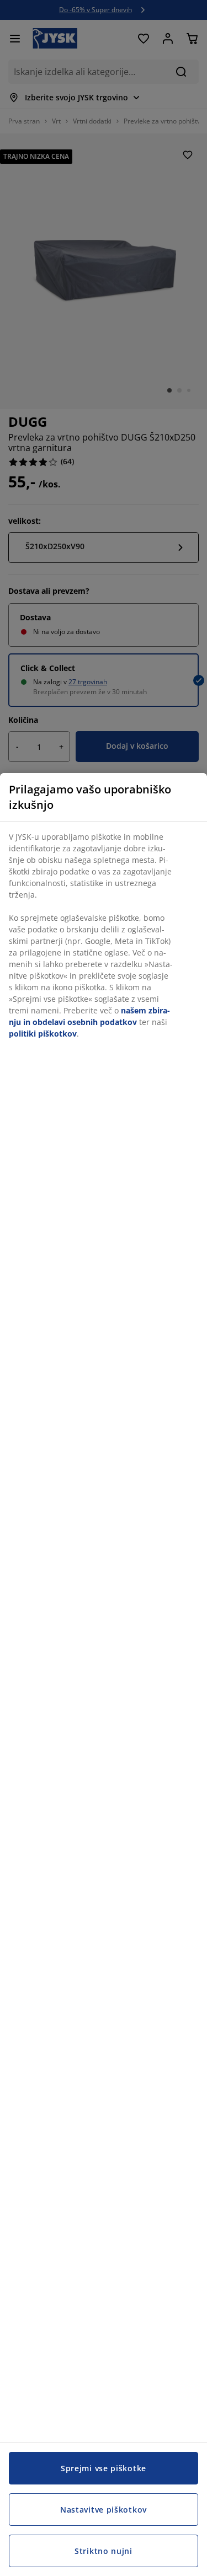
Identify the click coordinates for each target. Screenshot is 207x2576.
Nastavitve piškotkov (104, 2510)
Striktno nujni (104, 2551)
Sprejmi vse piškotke (104, 2468)
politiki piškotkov (43, 1034)
